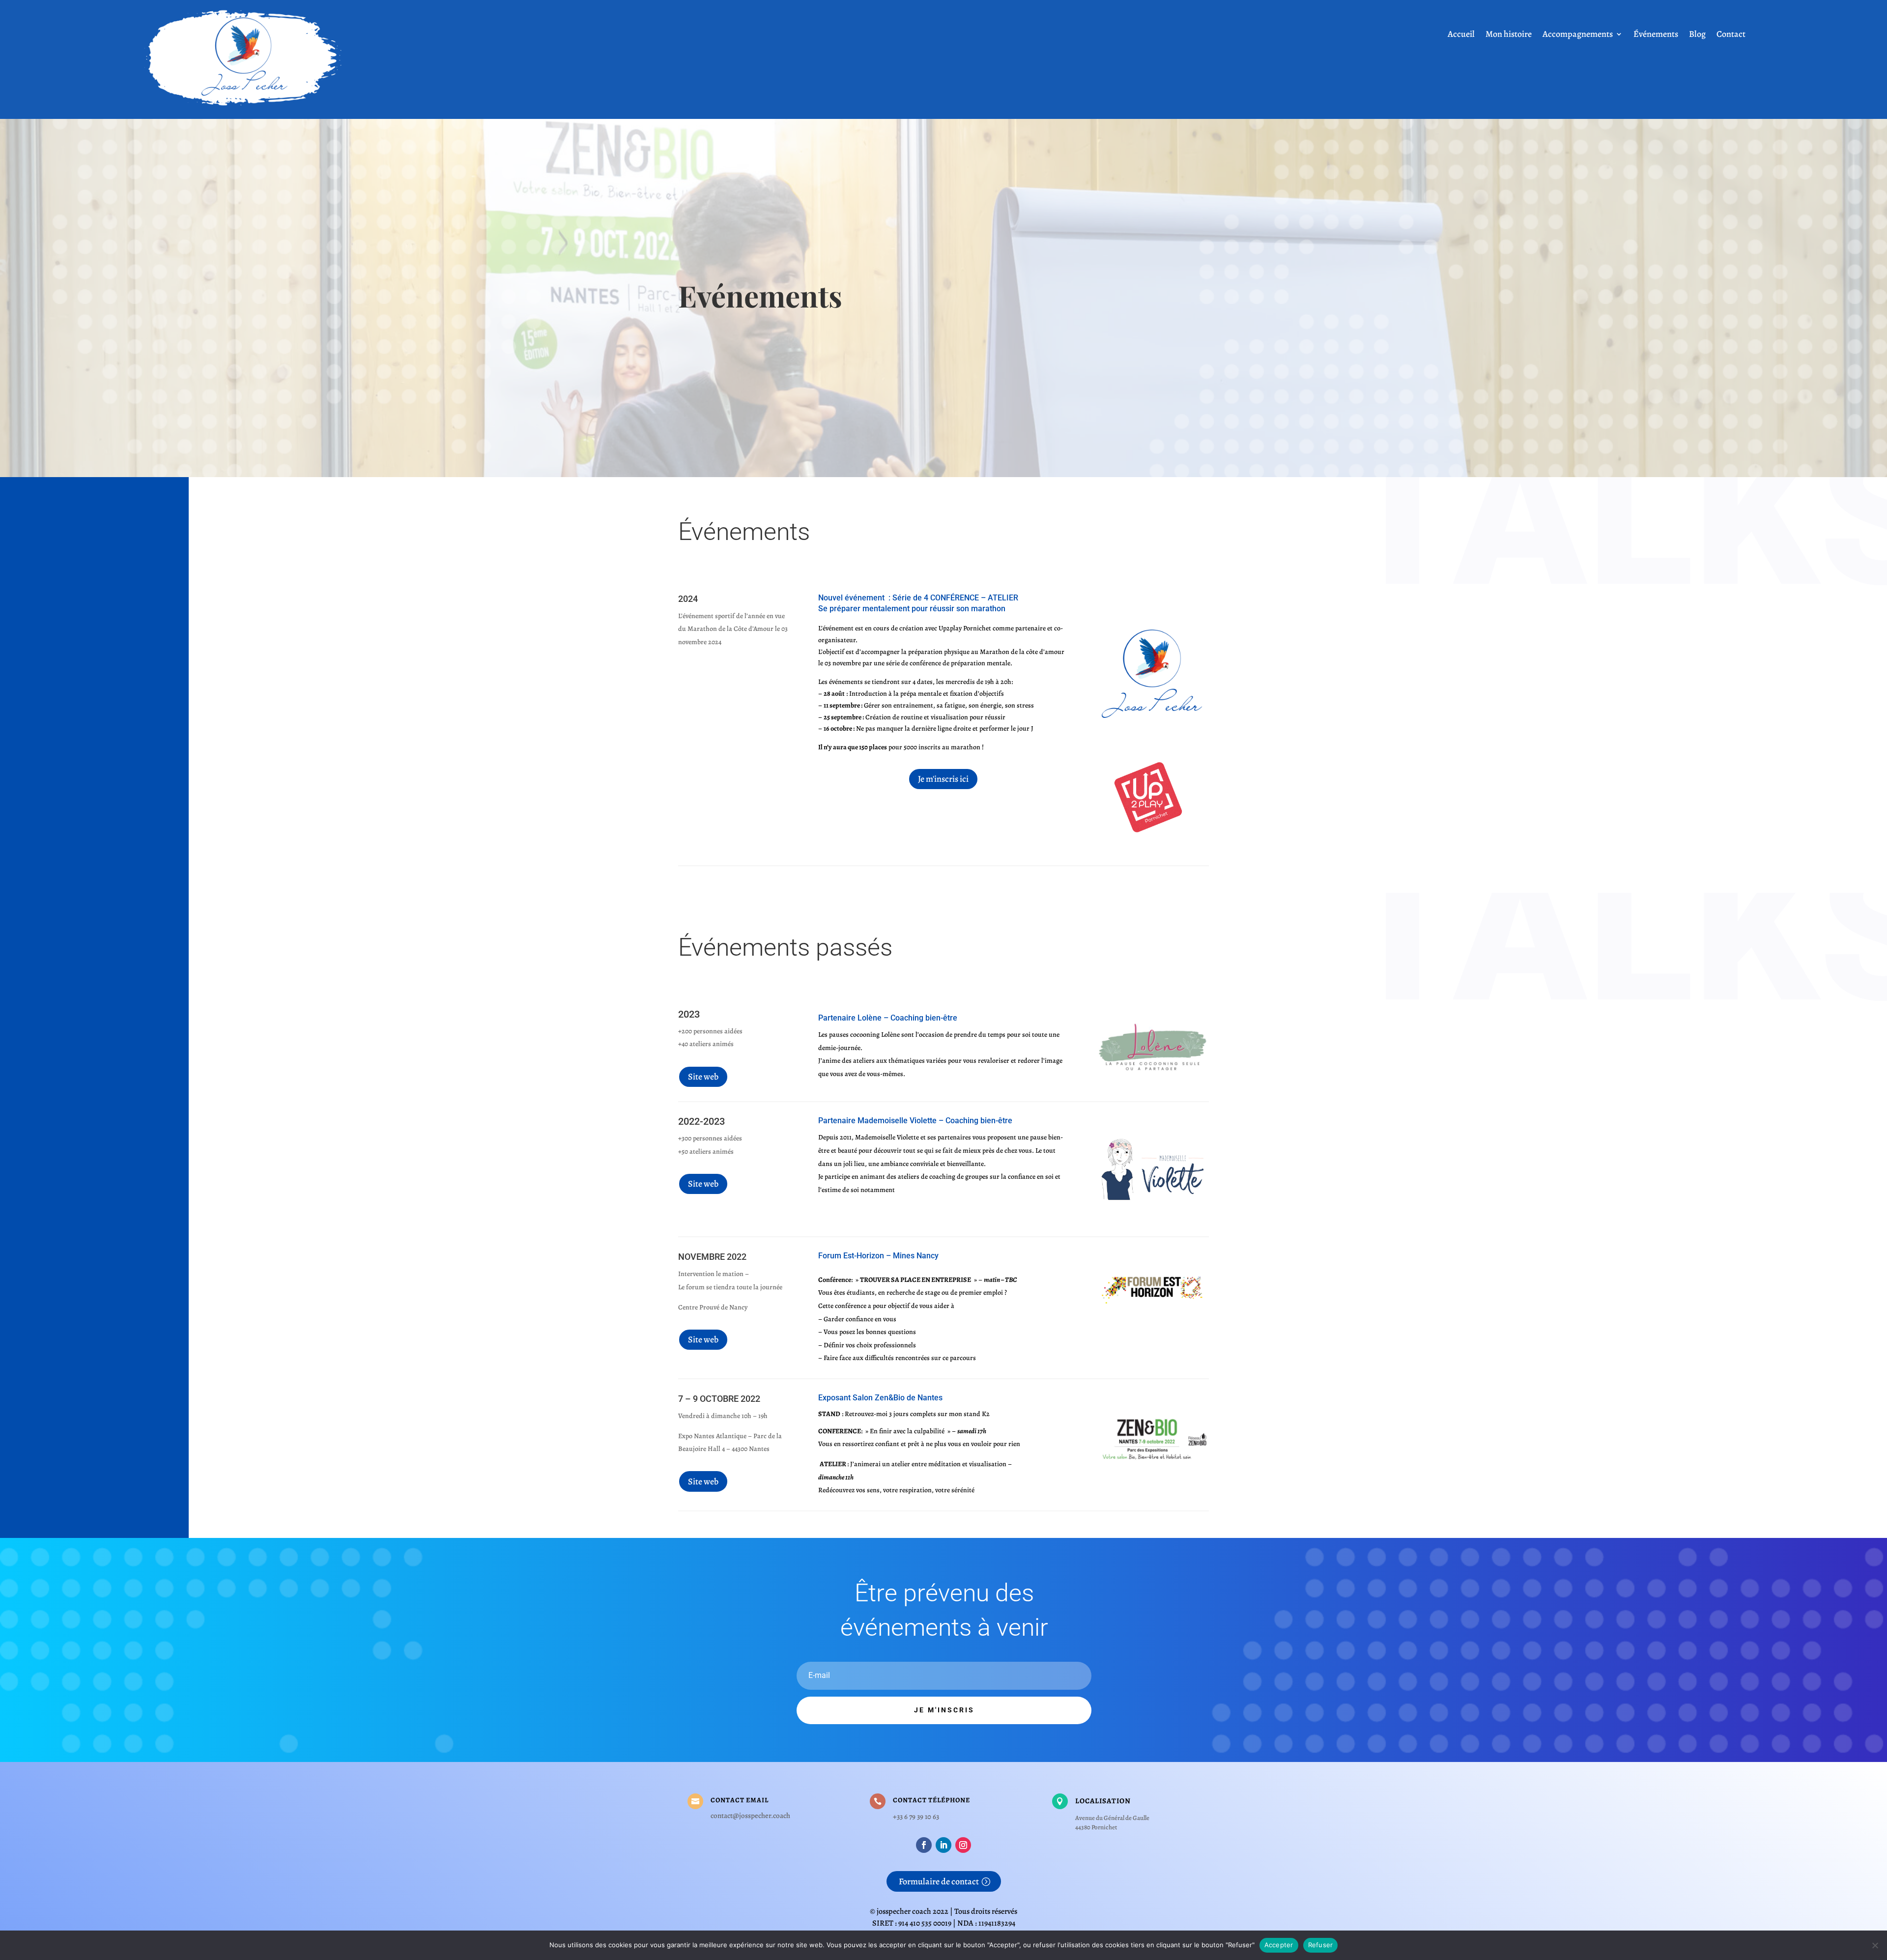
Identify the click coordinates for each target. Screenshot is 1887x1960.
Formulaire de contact (939, 1881)
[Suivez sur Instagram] (963, 1845)
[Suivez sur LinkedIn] (943, 1845)
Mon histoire (1509, 35)
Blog (1697, 35)
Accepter (1279, 1945)
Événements (1656, 35)
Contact (1731, 35)
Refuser (1321, 1945)
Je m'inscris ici (943, 779)
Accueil (1461, 35)
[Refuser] (1875, 1945)
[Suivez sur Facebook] (924, 1845)
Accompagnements (1578, 35)
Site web (703, 1077)
